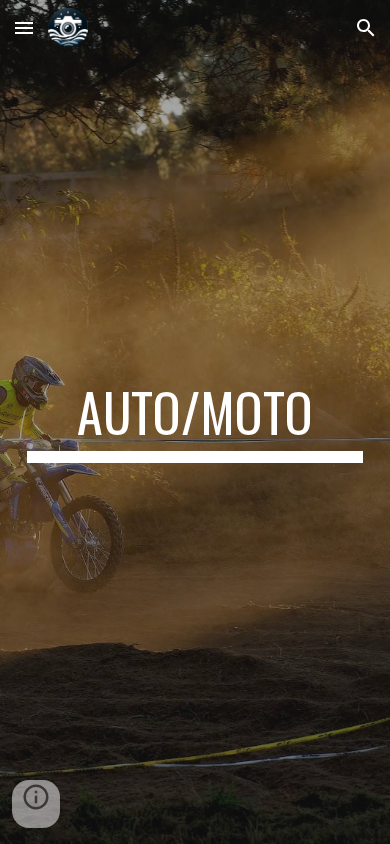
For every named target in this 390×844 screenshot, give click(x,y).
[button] (24, 27)
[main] (195, 422)
